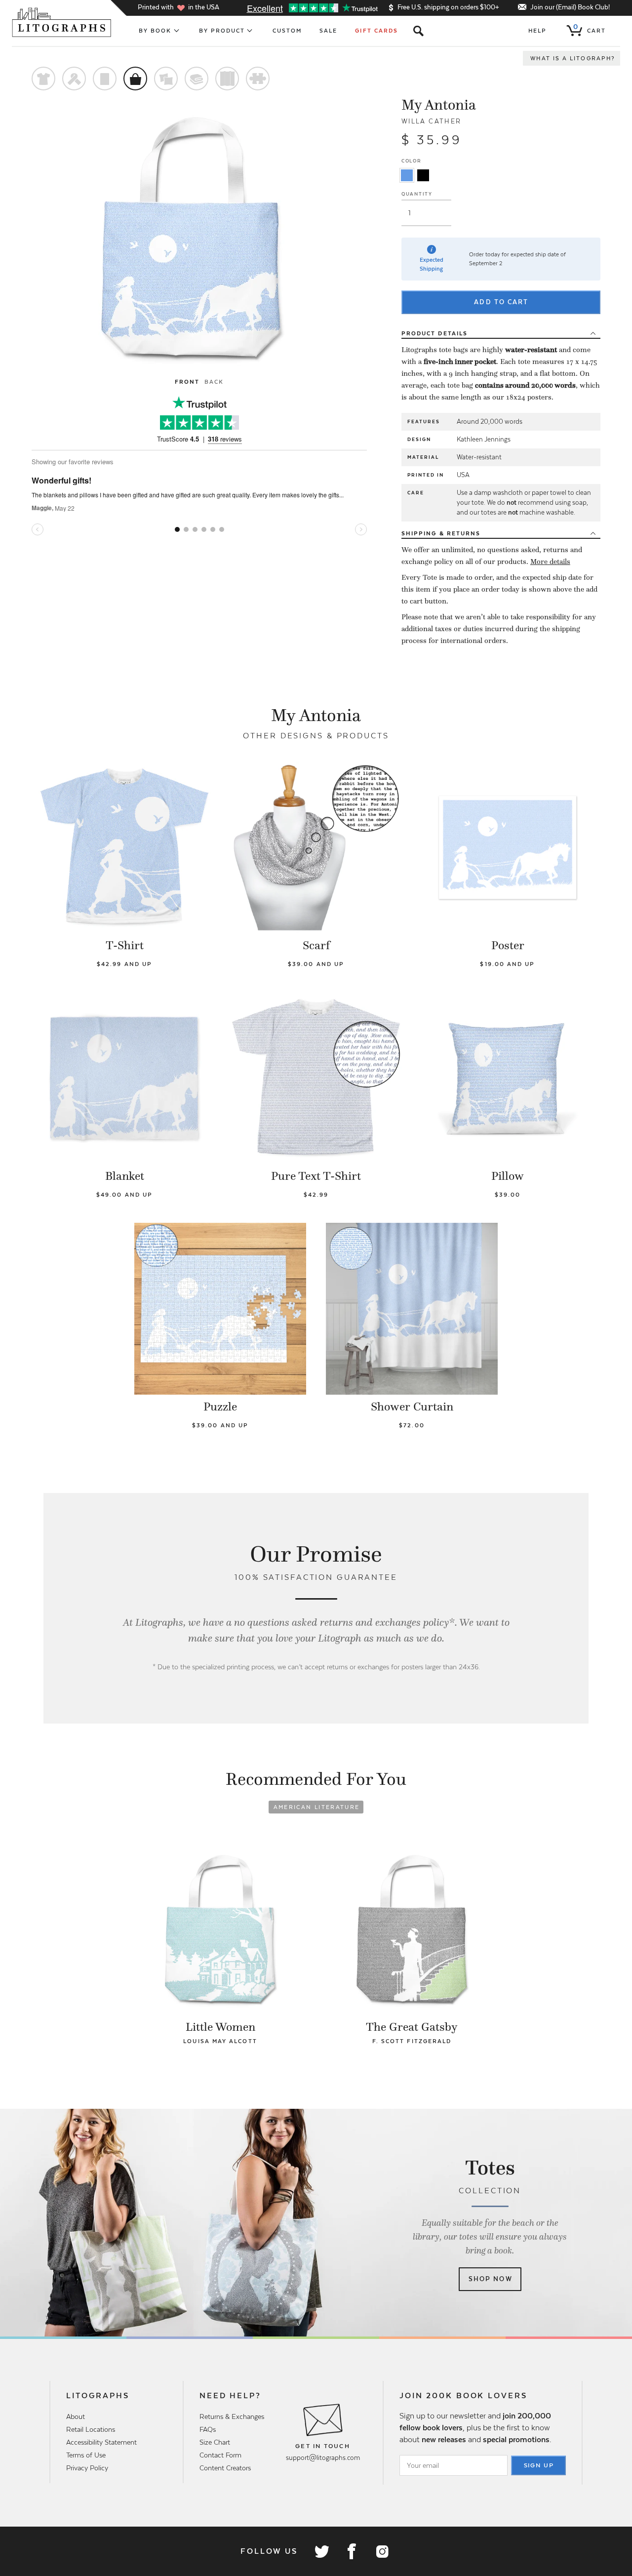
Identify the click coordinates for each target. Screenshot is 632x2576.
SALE (328, 31)
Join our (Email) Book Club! (570, 7)
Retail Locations (91, 2429)
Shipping (441, 533)
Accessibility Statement (101, 2442)
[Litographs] (62, 22)
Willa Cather (432, 121)
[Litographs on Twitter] (321, 2551)
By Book (155, 31)
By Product (222, 31)
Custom (287, 31)
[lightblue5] (407, 175)
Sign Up (539, 2465)
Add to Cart (501, 302)
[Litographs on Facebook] (352, 2551)
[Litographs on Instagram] (382, 2551)
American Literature (316, 1807)
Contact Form (220, 2455)
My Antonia (439, 105)
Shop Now (491, 2279)
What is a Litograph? (573, 58)
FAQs (208, 2429)
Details (434, 333)
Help (537, 31)
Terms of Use (86, 2455)
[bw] (423, 175)
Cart (590, 29)
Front (187, 382)
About (76, 2416)
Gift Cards (376, 31)
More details (550, 562)
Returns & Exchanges (232, 2416)
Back (214, 382)
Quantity (417, 194)
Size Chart (215, 2442)
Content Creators (225, 2468)
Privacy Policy (87, 2468)
